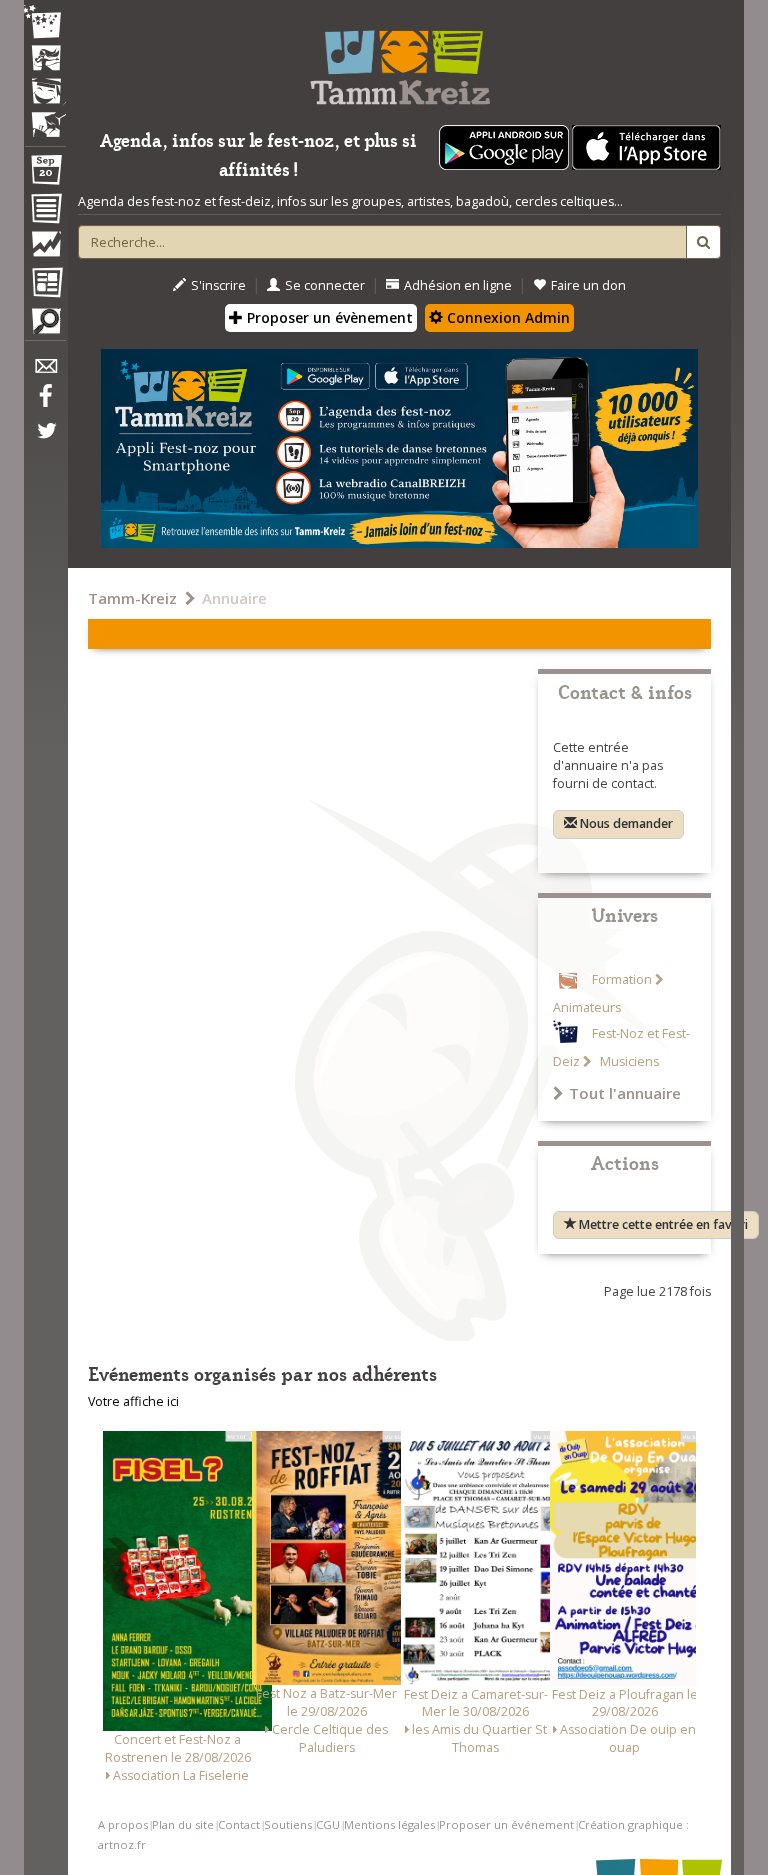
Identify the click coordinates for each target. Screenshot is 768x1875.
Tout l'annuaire (625, 1093)
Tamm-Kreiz (132, 598)
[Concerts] (45, 60)
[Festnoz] (45, 23)
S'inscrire (218, 285)
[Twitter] (45, 441)
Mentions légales (389, 1824)
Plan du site (183, 1824)
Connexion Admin (506, 317)
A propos (123, 1824)
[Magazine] (45, 285)
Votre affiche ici (133, 1401)
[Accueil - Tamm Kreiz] (399, 60)
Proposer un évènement (328, 317)
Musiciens (628, 1061)
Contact (239, 1824)
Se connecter (325, 285)
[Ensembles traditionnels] (45, 117)
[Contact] (45, 371)
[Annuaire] (45, 212)
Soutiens (288, 1824)
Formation (622, 979)
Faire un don (588, 285)
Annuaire (234, 598)
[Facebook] (45, 403)
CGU (328, 1824)
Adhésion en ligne (458, 285)
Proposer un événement (506, 1824)
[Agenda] (45, 174)
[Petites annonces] (45, 326)
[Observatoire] (45, 249)
